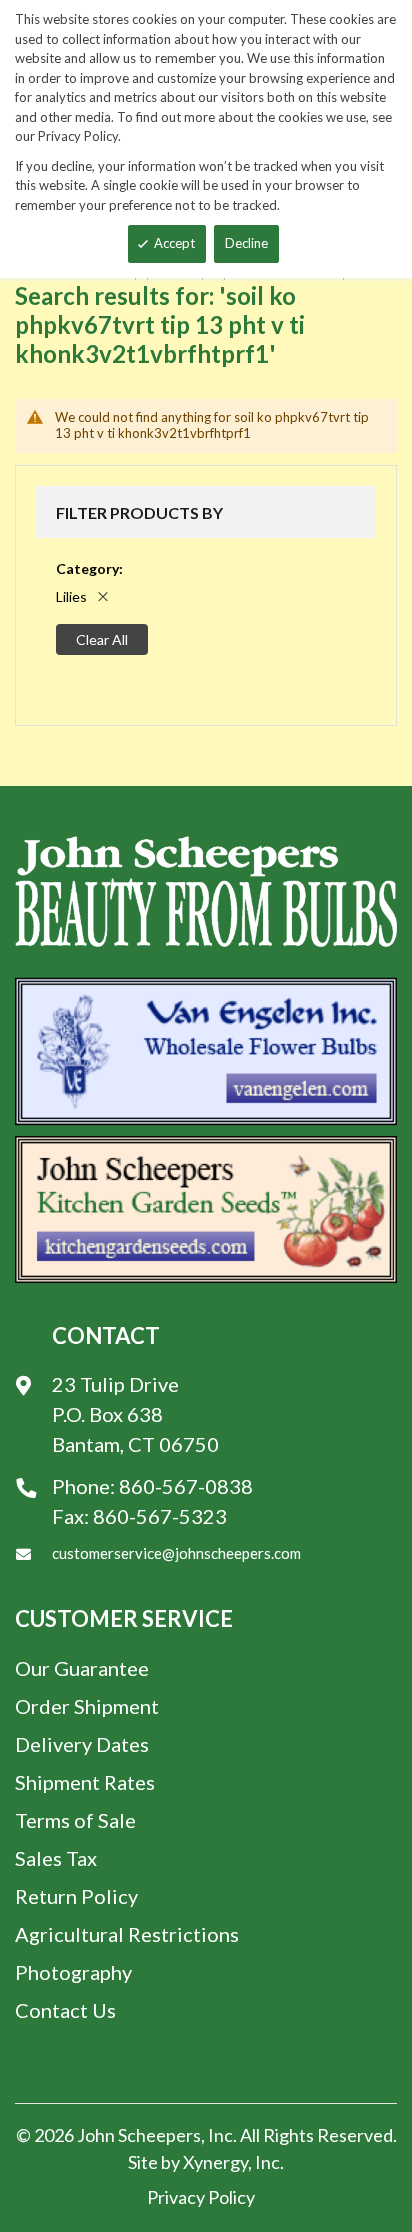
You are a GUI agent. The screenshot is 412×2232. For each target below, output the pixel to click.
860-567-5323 (160, 1516)
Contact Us (65, 2010)
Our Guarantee (82, 1668)
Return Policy (76, 1896)
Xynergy (215, 2162)
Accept (174, 243)
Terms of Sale (75, 1820)
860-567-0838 (186, 1486)
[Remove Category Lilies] (103, 596)
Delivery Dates (82, 1744)
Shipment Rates (85, 1782)
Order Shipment (87, 1706)
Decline (246, 243)
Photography (73, 1972)
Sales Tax (56, 1858)
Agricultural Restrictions (127, 1934)
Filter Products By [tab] (139, 512)
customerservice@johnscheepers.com (176, 1553)
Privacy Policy (201, 2197)
